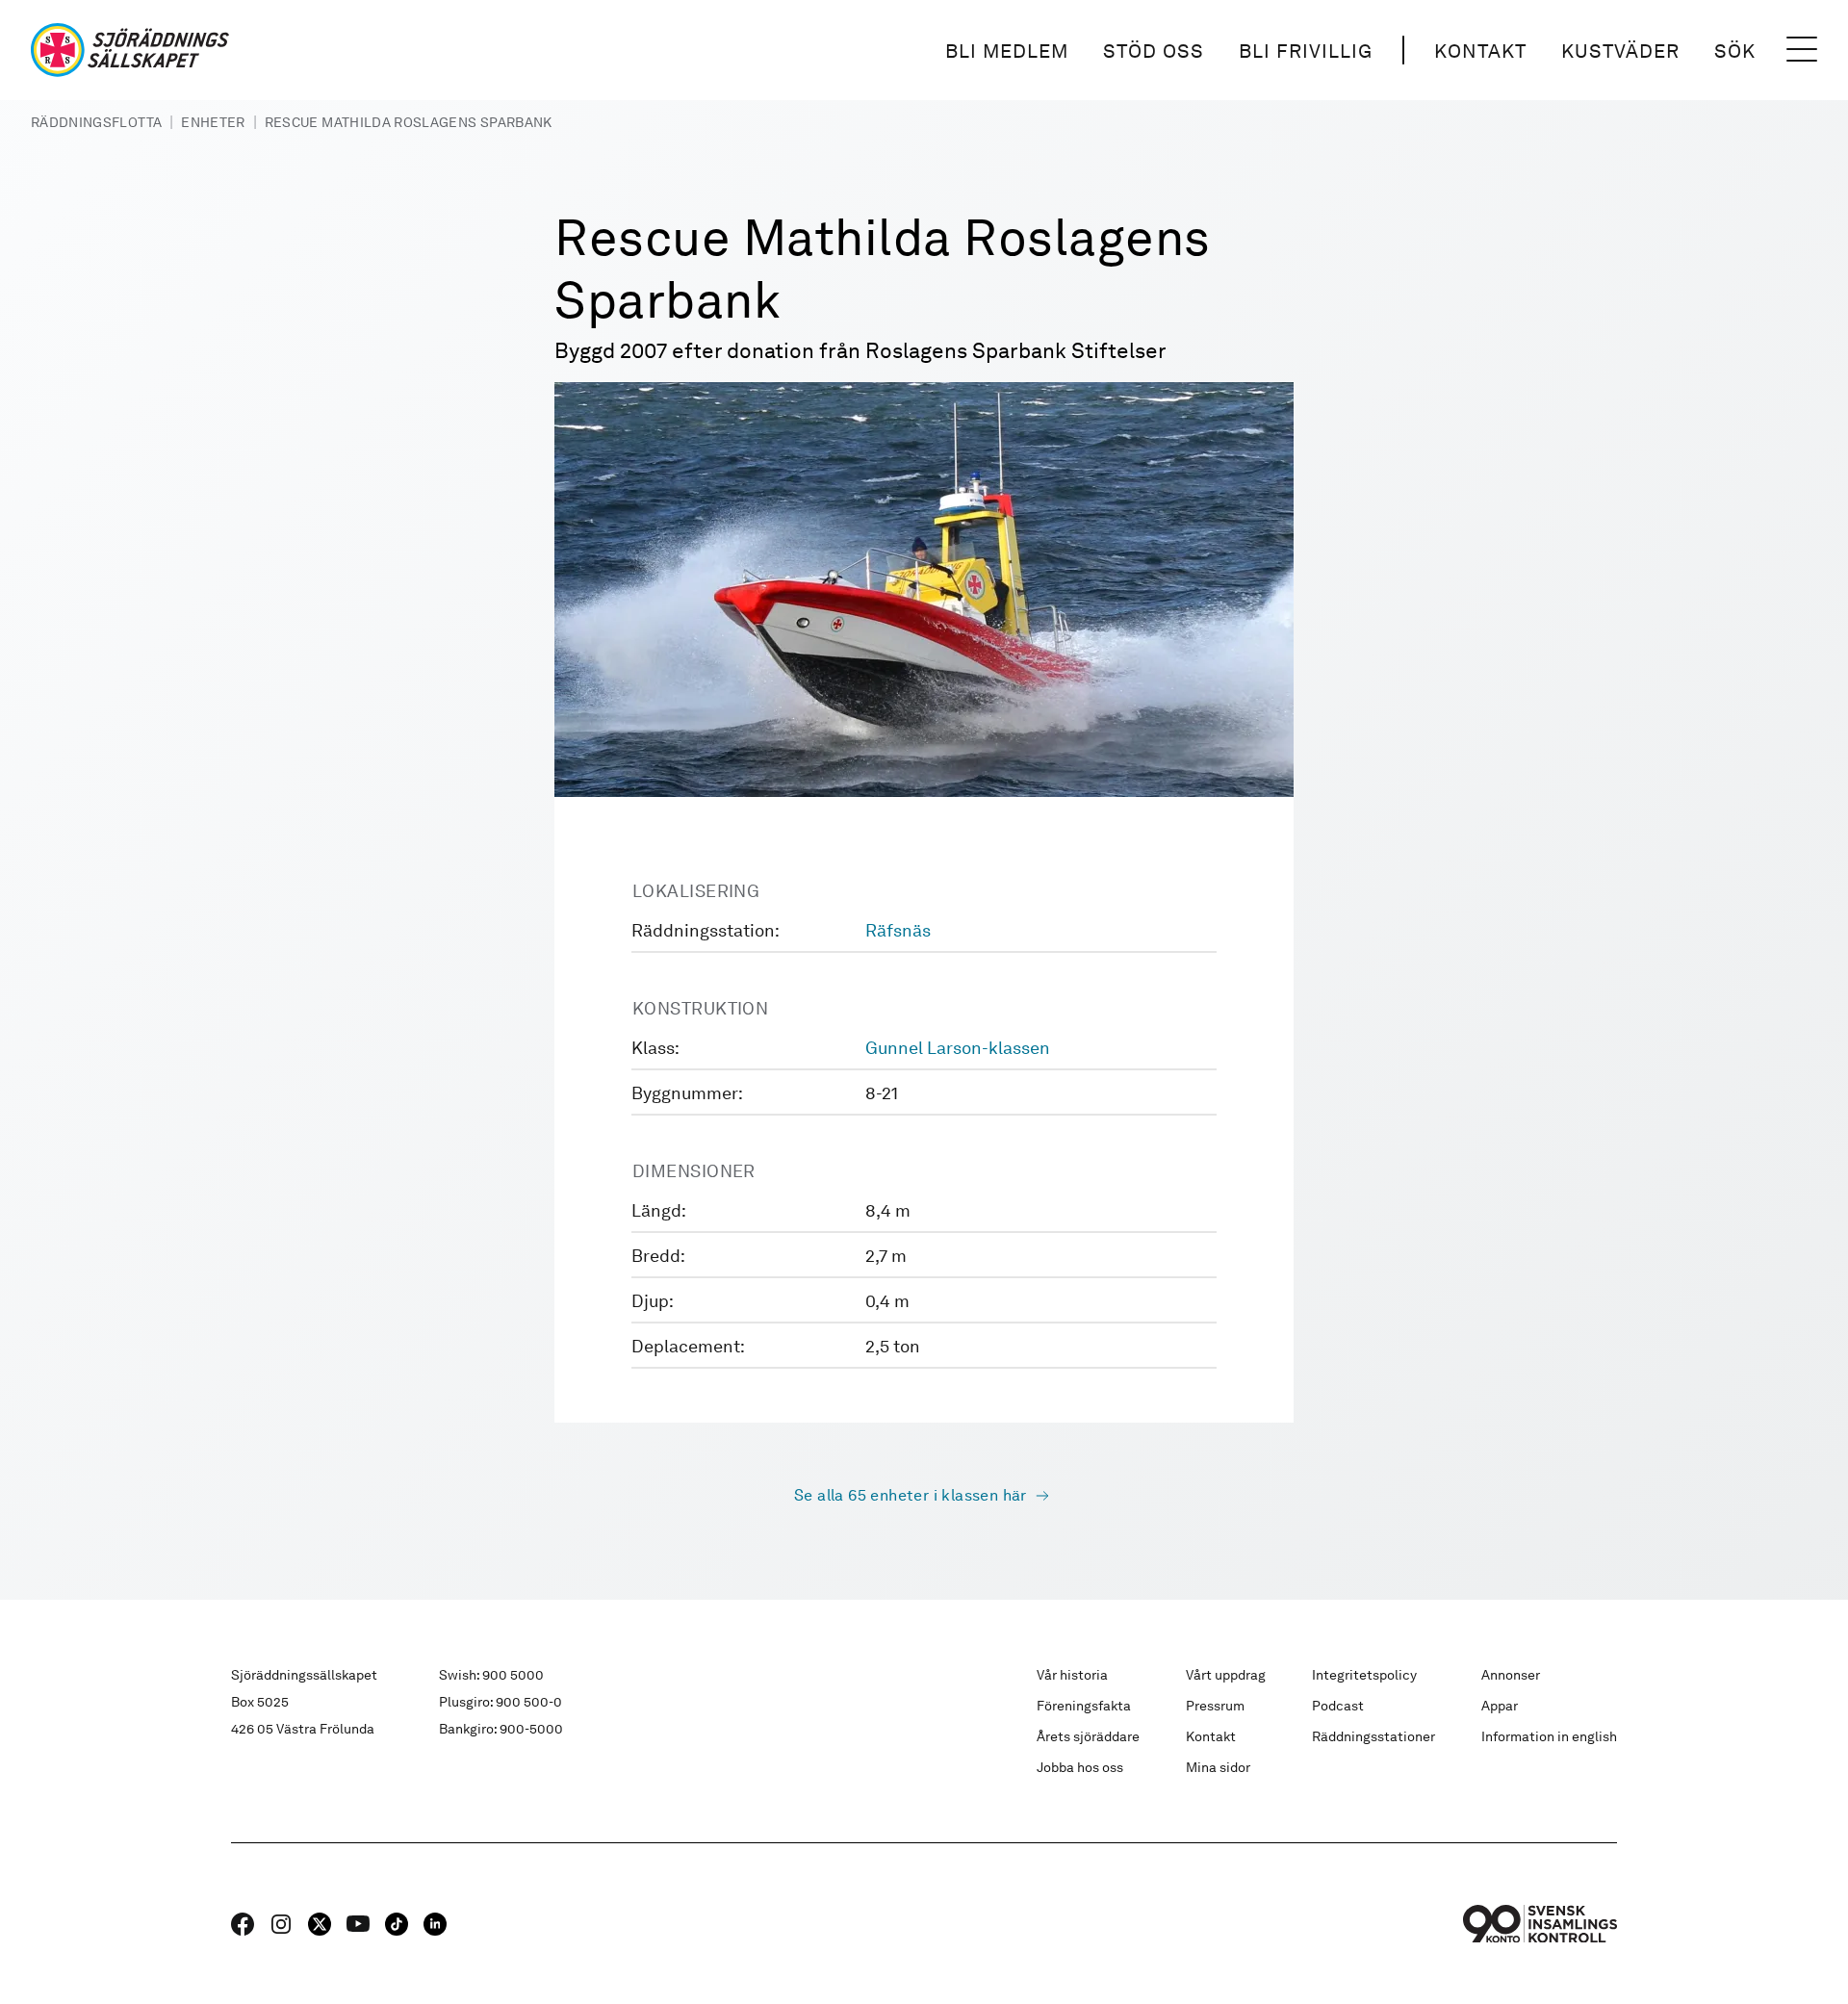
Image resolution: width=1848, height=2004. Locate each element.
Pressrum (1215, 1706)
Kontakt (1480, 51)
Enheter (213, 122)
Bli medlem (1007, 51)
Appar (1500, 1706)
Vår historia (1072, 1675)
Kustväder (1620, 51)
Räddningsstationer (1373, 1736)
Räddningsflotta (96, 122)
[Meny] (1802, 50)
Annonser (1511, 1675)
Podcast (1338, 1706)
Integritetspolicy (1364, 1675)
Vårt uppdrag (1226, 1675)
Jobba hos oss (1080, 1767)
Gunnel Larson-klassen (958, 1048)
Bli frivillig (1306, 51)
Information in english (1549, 1736)
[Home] (130, 50)
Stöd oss (1154, 51)
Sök (1735, 51)
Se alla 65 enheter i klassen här (911, 1495)
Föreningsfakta (1084, 1706)
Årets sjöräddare (1088, 1736)
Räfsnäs (898, 930)
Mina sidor (1218, 1767)
